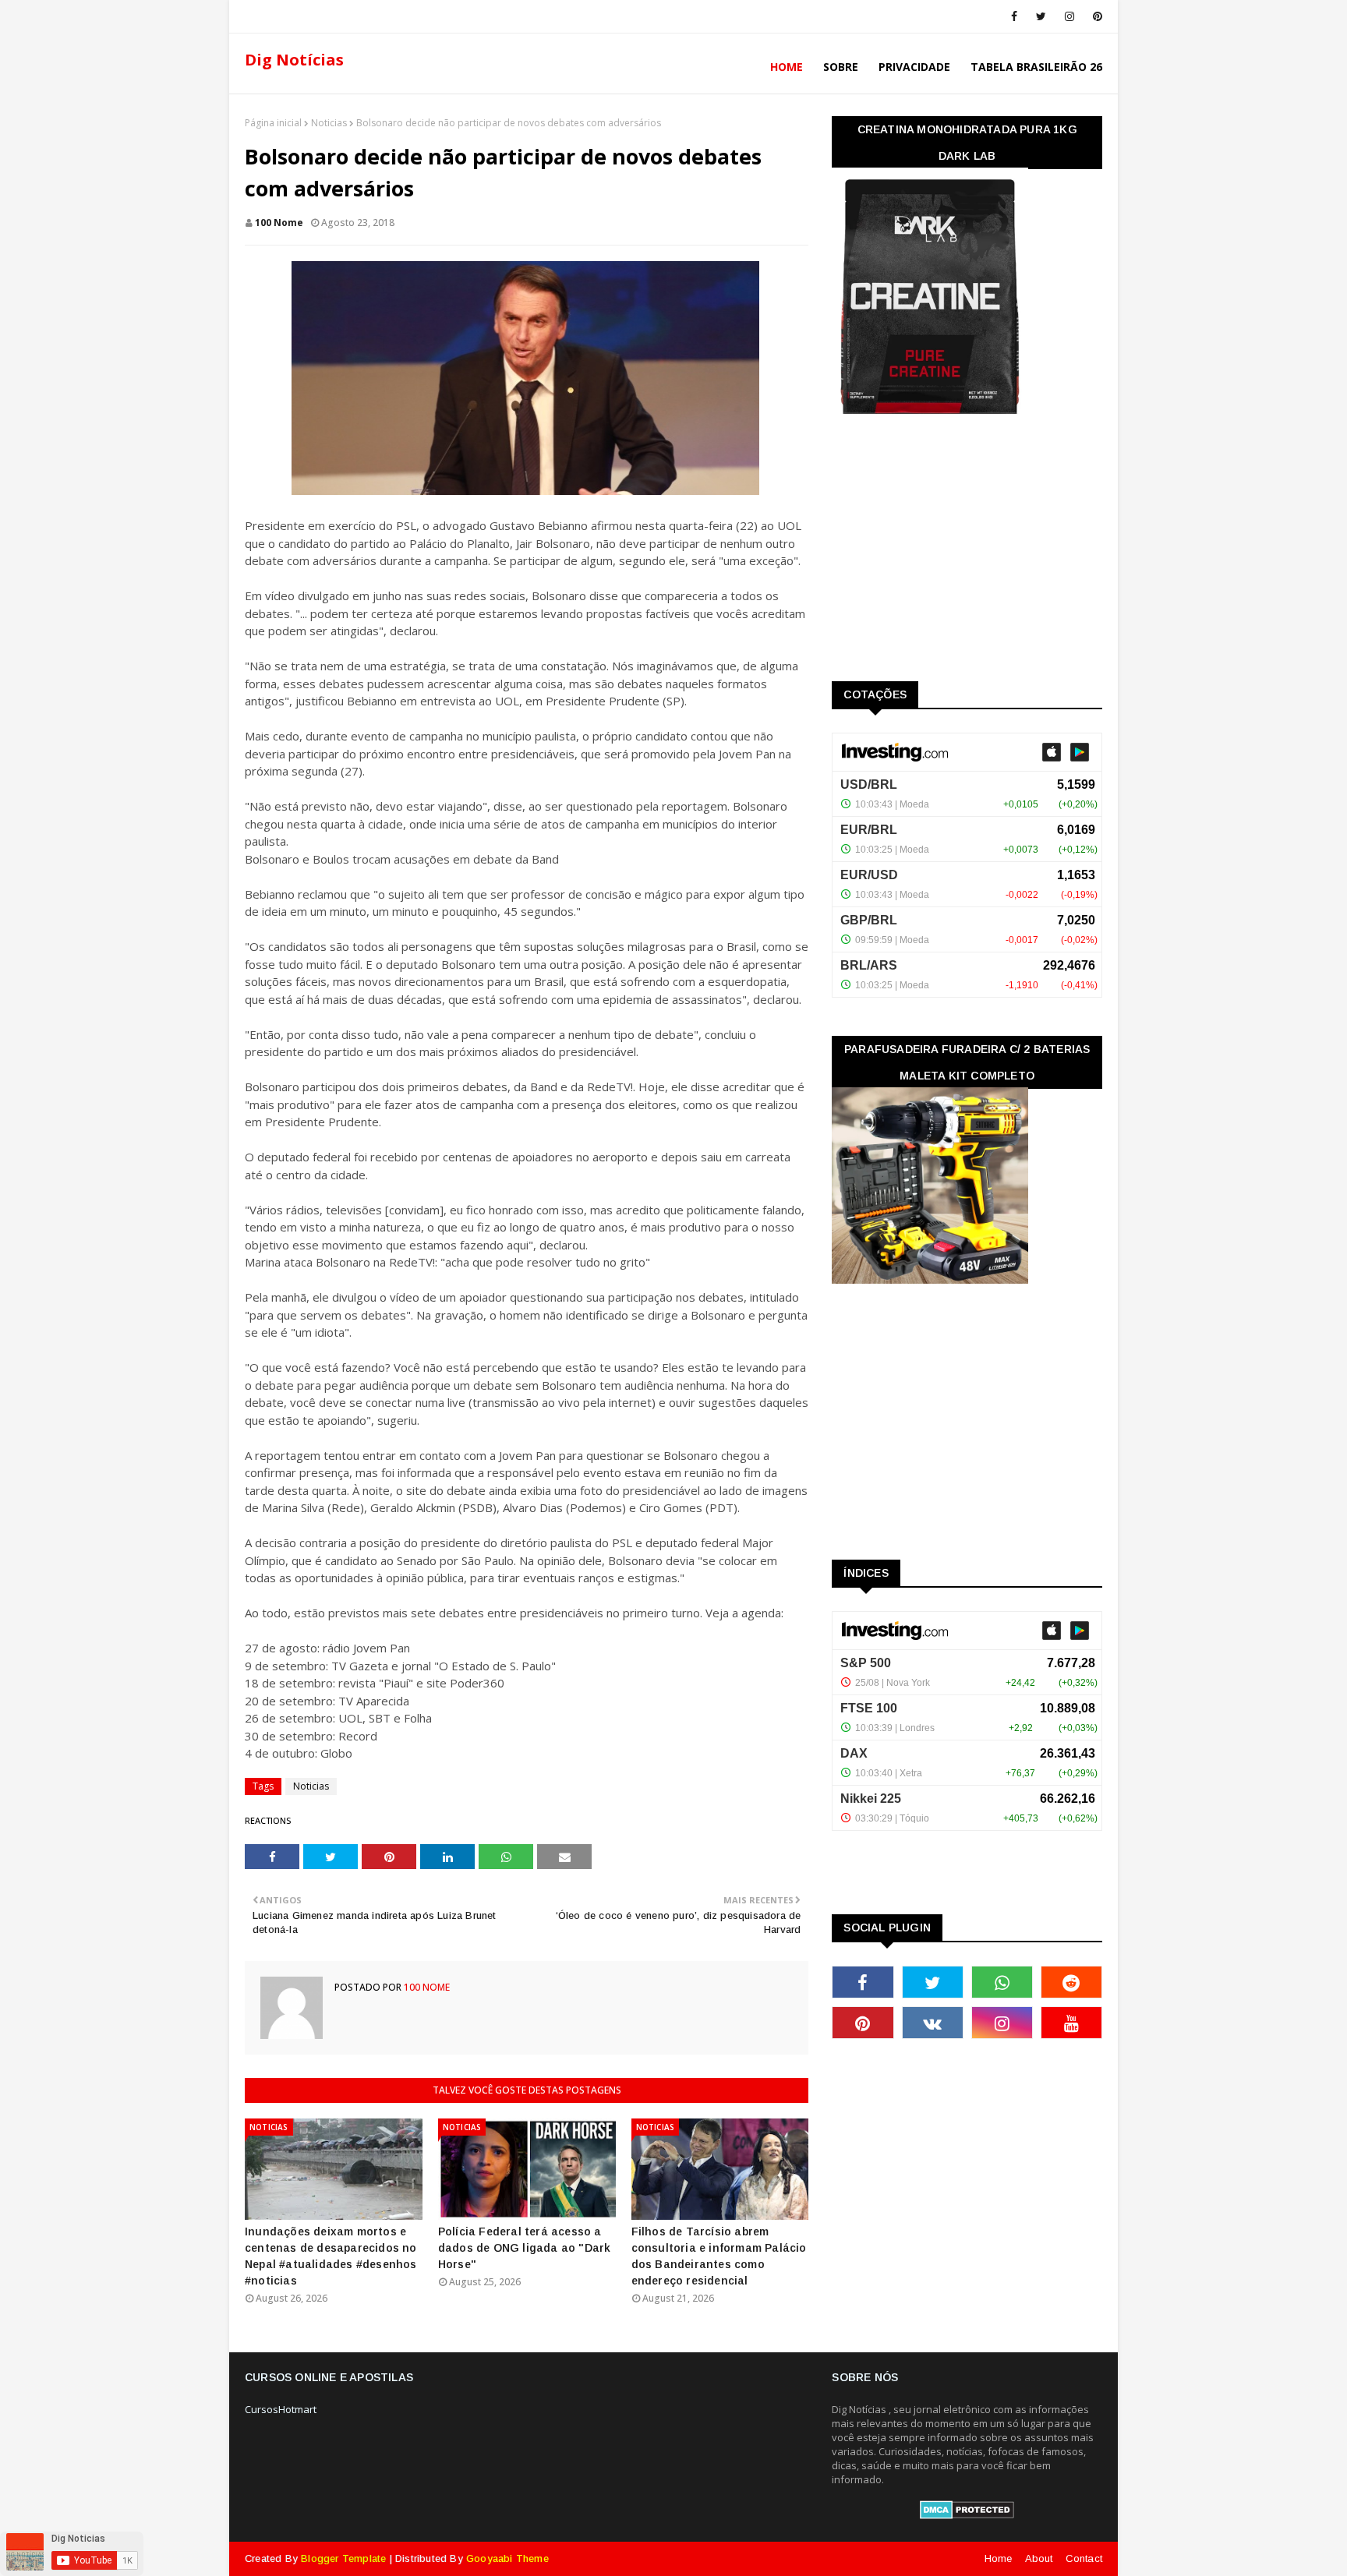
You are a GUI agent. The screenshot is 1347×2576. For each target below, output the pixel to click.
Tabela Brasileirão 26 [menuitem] (1036, 67)
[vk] (933, 2023)
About (1039, 2558)
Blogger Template (343, 2558)
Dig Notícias (294, 60)
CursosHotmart (281, 2409)
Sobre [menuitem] (841, 67)
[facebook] (1014, 16)
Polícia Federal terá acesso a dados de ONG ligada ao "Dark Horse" (525, 2248)
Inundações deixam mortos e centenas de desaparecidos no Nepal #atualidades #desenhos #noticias (331, 2256)
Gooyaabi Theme (507, 2558)
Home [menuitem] (787, 67)
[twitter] (1041, 16)
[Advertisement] (949, 553)
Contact (1084, 2558)
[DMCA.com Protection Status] (967, 2515)
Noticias (329, 123)
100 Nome (279, 223)
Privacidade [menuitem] (914, 67)
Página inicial (273, 123)
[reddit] (1071, 1982)
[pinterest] (1095, 16)
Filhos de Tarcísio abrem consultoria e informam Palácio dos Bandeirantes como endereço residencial (719, 2256)
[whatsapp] (1002, 1982)
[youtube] (1071, 2023)
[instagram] (1069, 16)
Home (999, 2558)
